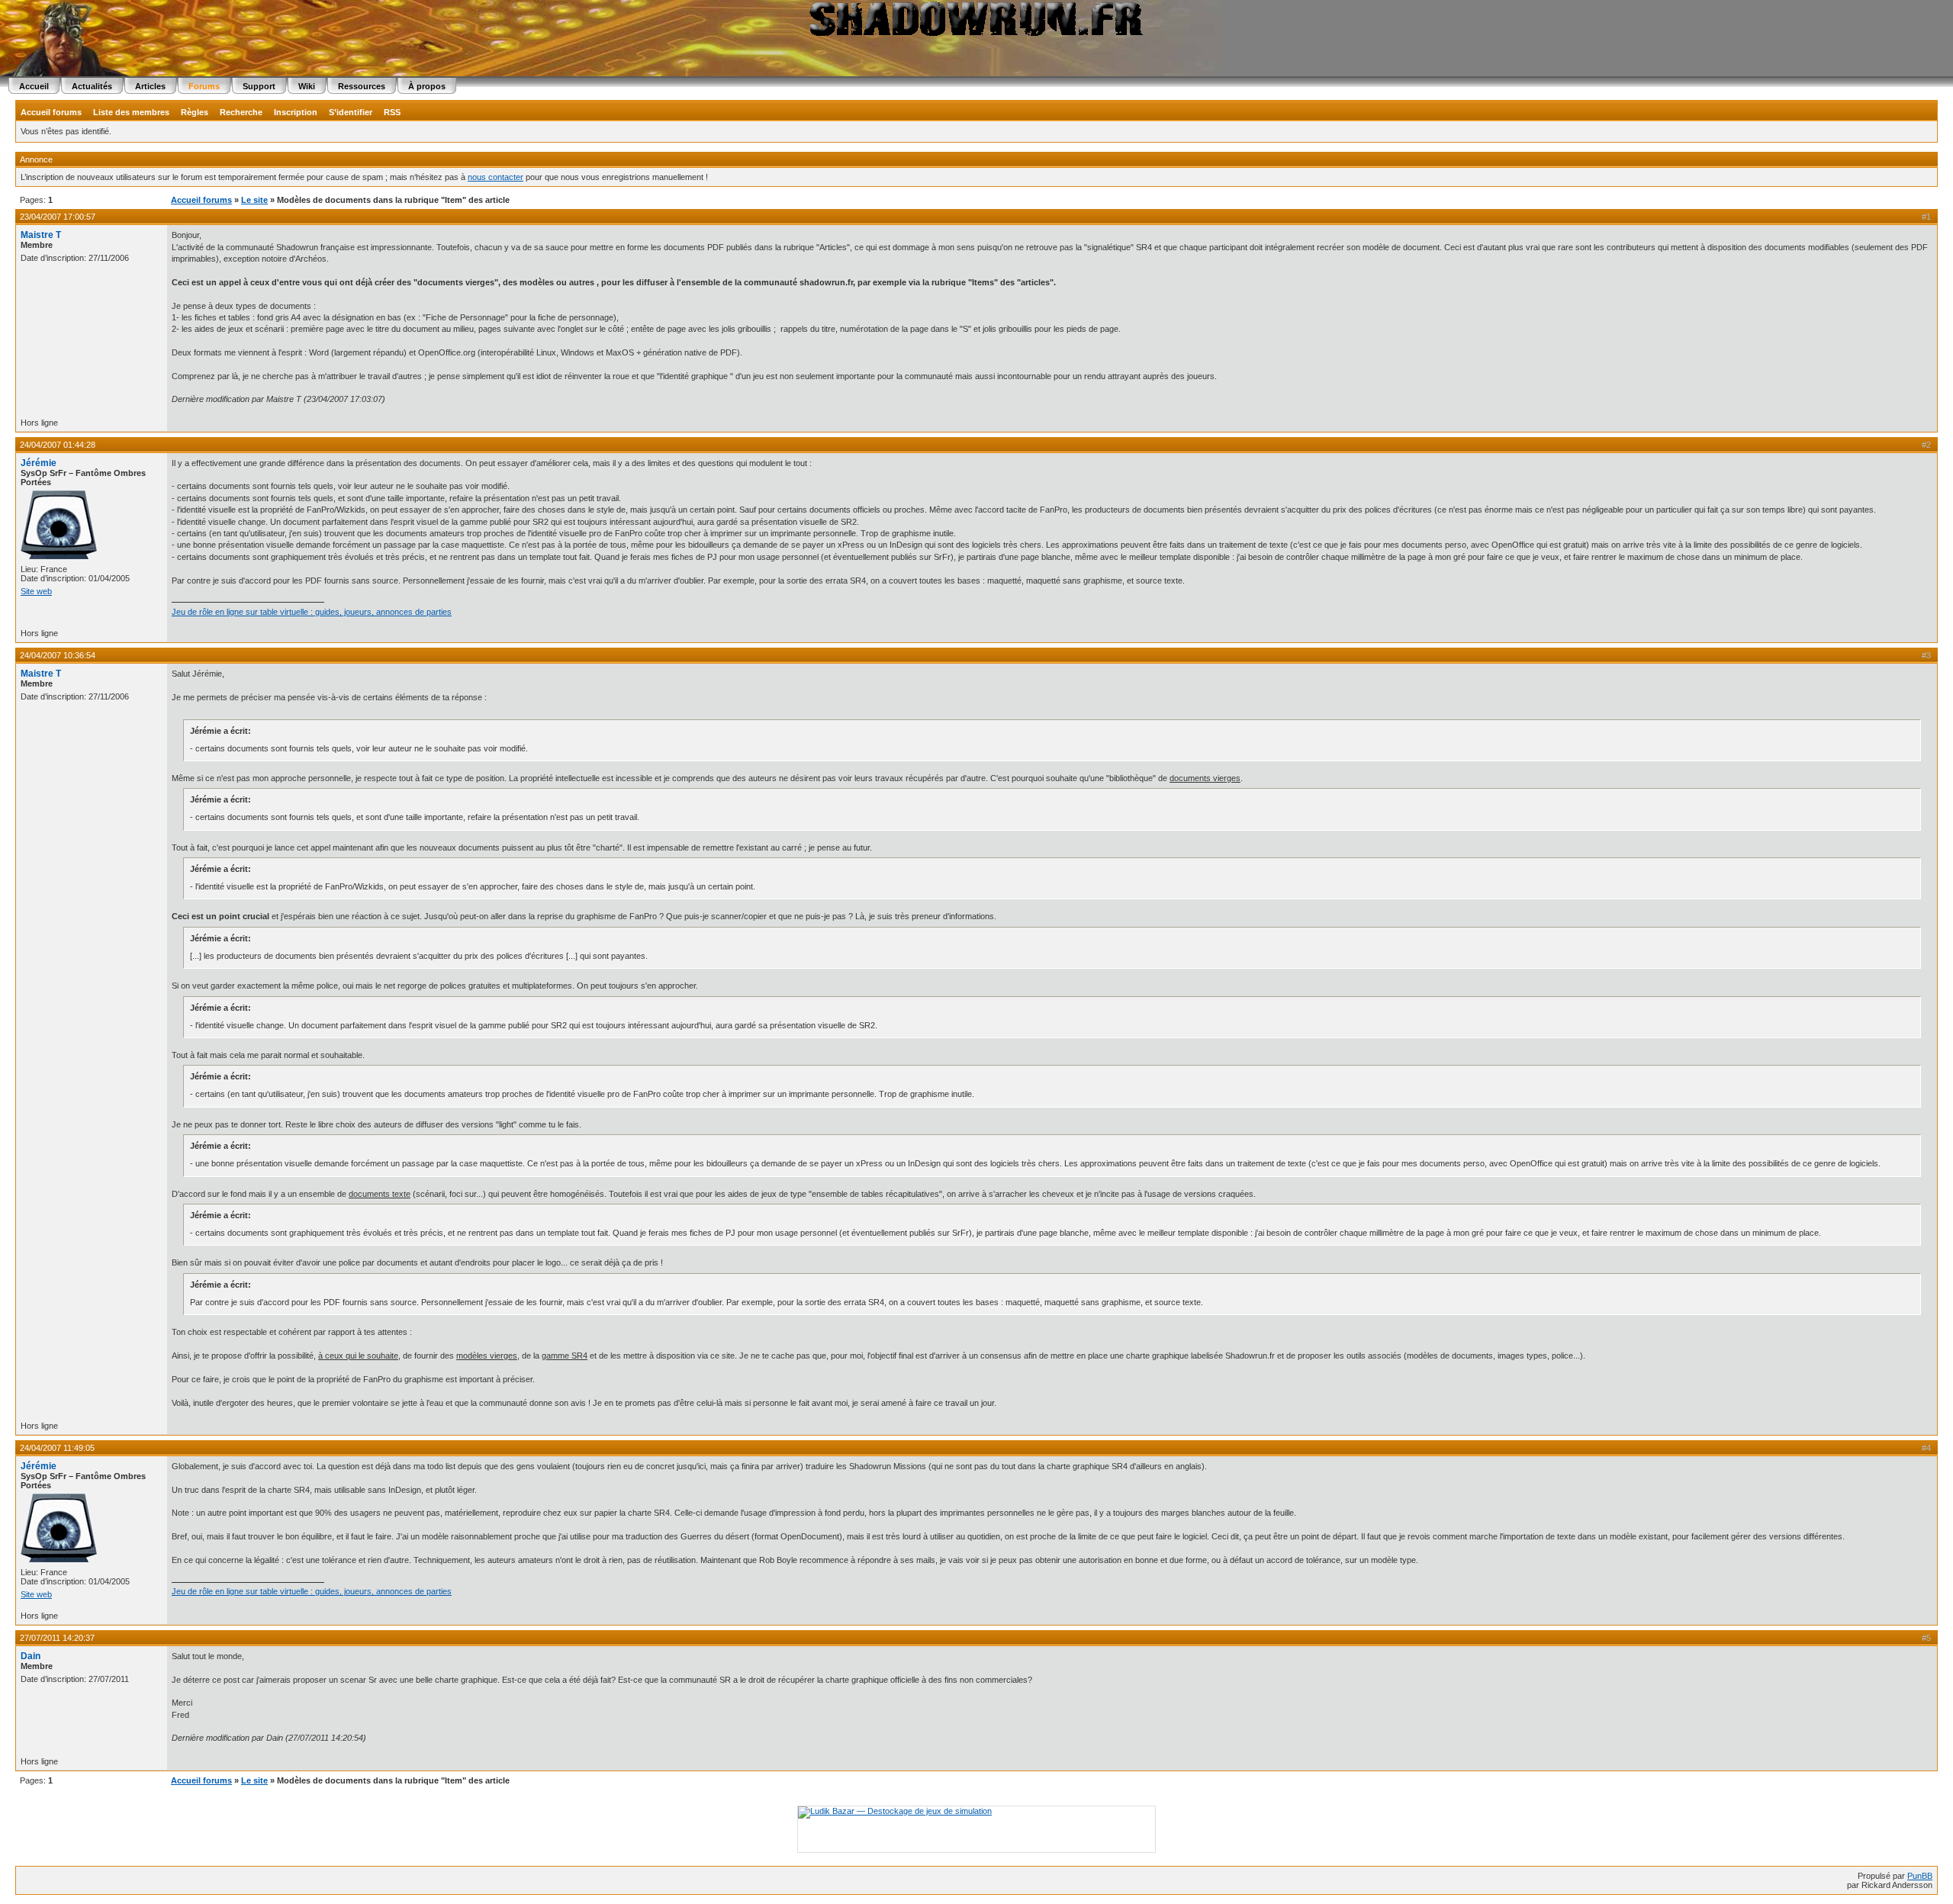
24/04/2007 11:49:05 (57, 1448)
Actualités (92, 86)
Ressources (362, 86)
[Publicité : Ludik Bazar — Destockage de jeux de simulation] (895, 1811)
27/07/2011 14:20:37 (57, 1638)
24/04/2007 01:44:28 (58, 445)
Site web (36, 591)
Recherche (241, 112)
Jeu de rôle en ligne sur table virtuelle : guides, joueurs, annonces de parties (312, 612)
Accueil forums (51, 112)
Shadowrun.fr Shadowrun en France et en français (976, 19)
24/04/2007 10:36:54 (58, 655)
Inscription (296, 112)
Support (259, 86)
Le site (254, 200)
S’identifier (351, 112)
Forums (204, 86)
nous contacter (495, 177)
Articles (150, 86)
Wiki (307, 86)
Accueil (34, 86)
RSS (392, 112)
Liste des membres (131, 112)
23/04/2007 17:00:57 (58, 217)
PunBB (1920, 1876)
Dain (31, 1656)
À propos (427, 86)
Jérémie (39, 463)
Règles (195, 112)
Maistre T (41, 235)
